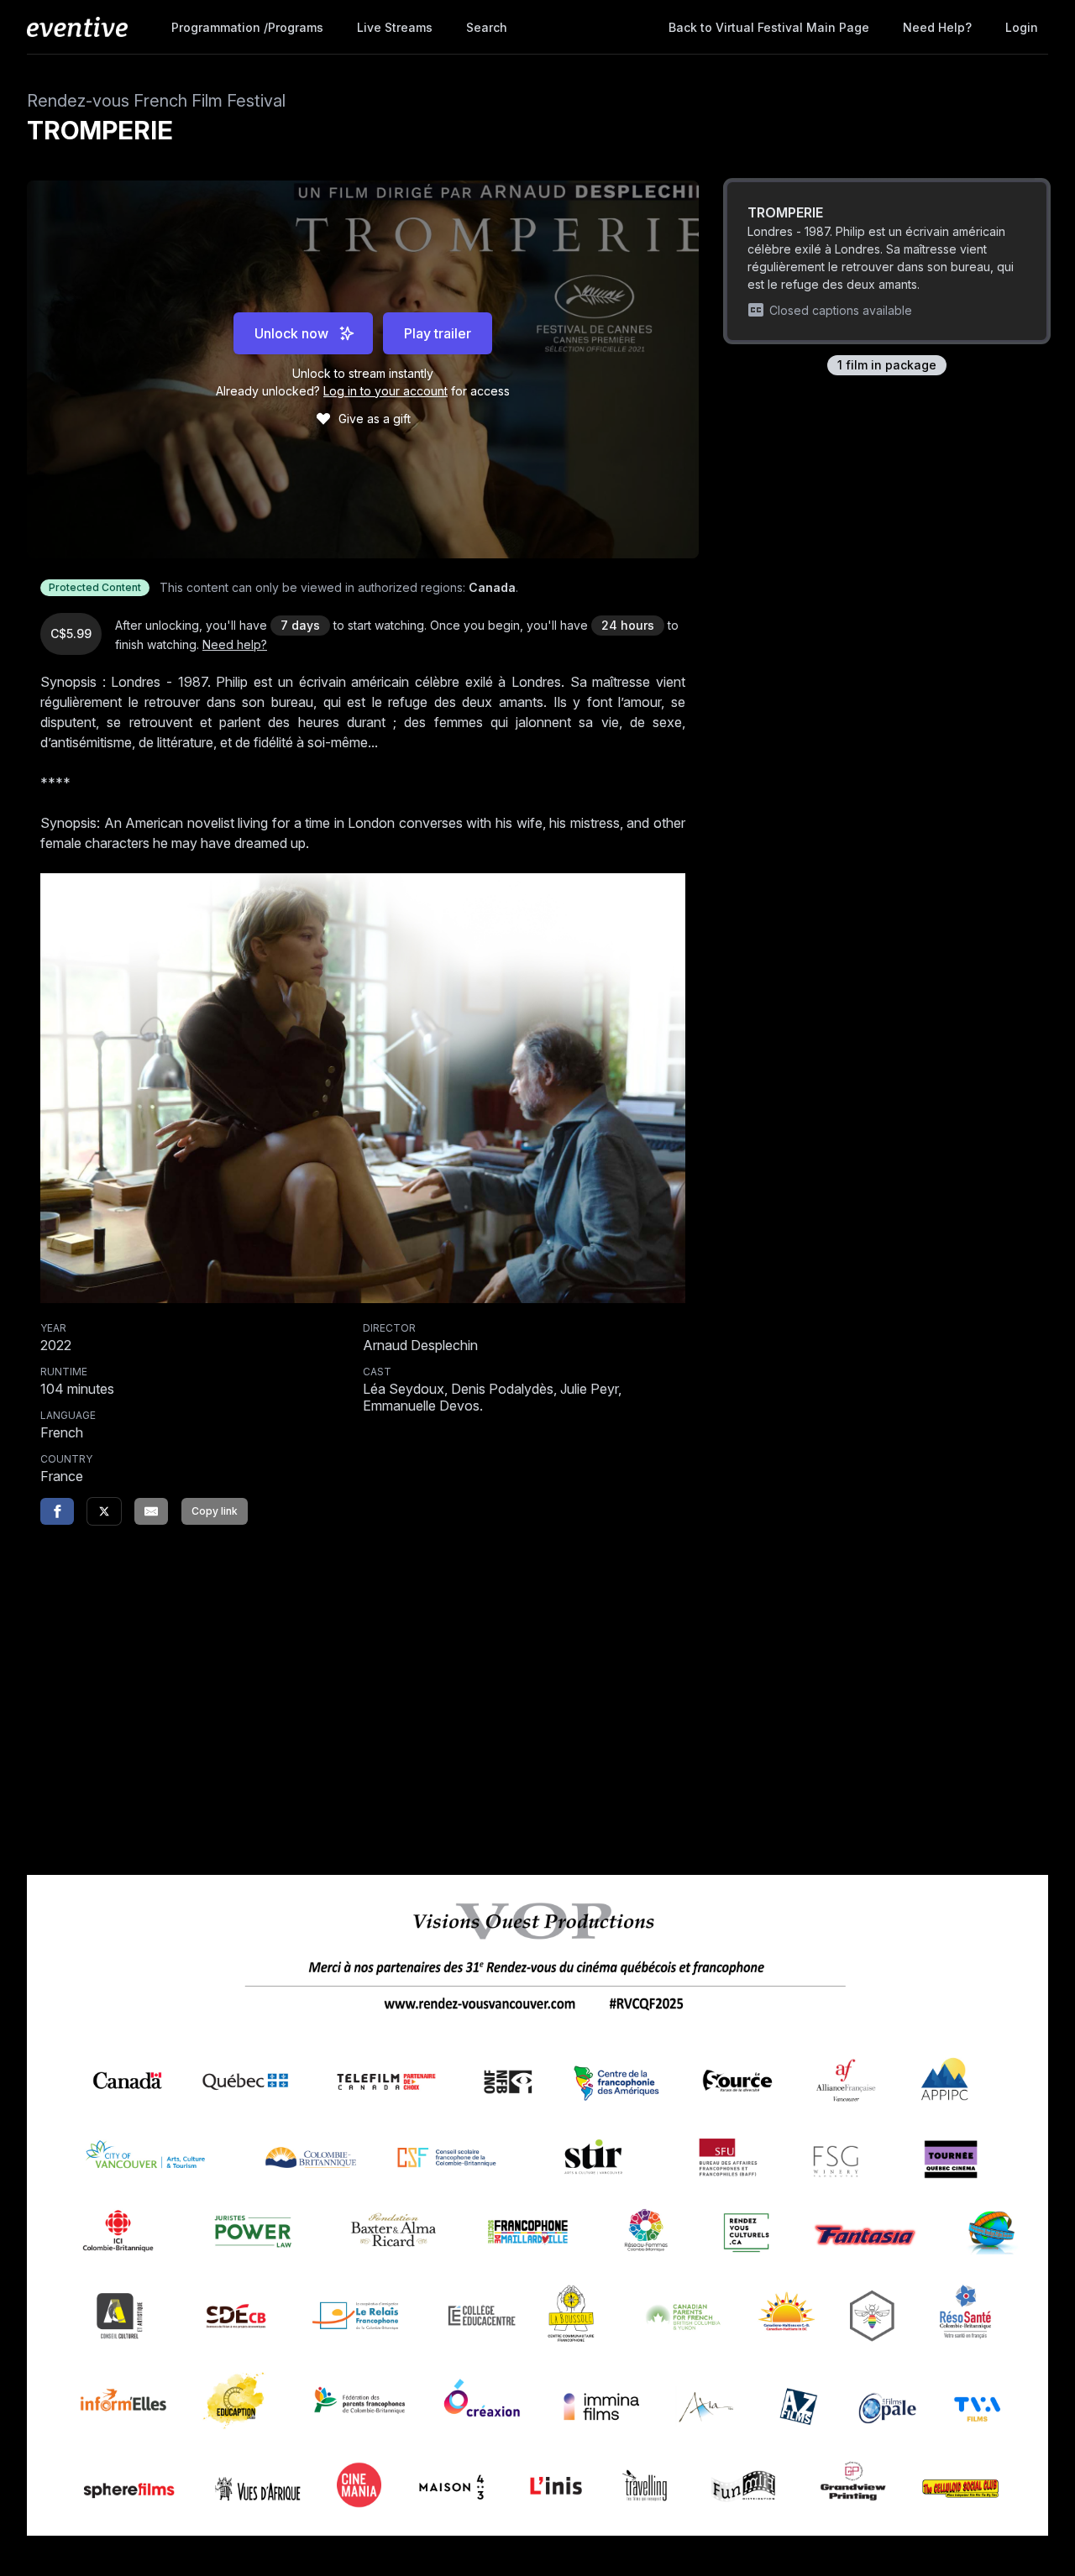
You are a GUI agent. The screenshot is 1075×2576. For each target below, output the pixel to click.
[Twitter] (104, 1511)
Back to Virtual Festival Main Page (769, 27)
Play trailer (438, 333)
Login (1022, 27)
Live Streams (395, 27)
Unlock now (291, 333)
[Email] (151, 1511)
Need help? (937, 27)
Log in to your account (385, 391)
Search (487, 27)
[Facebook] (57, 1511)
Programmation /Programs (247, 27)
